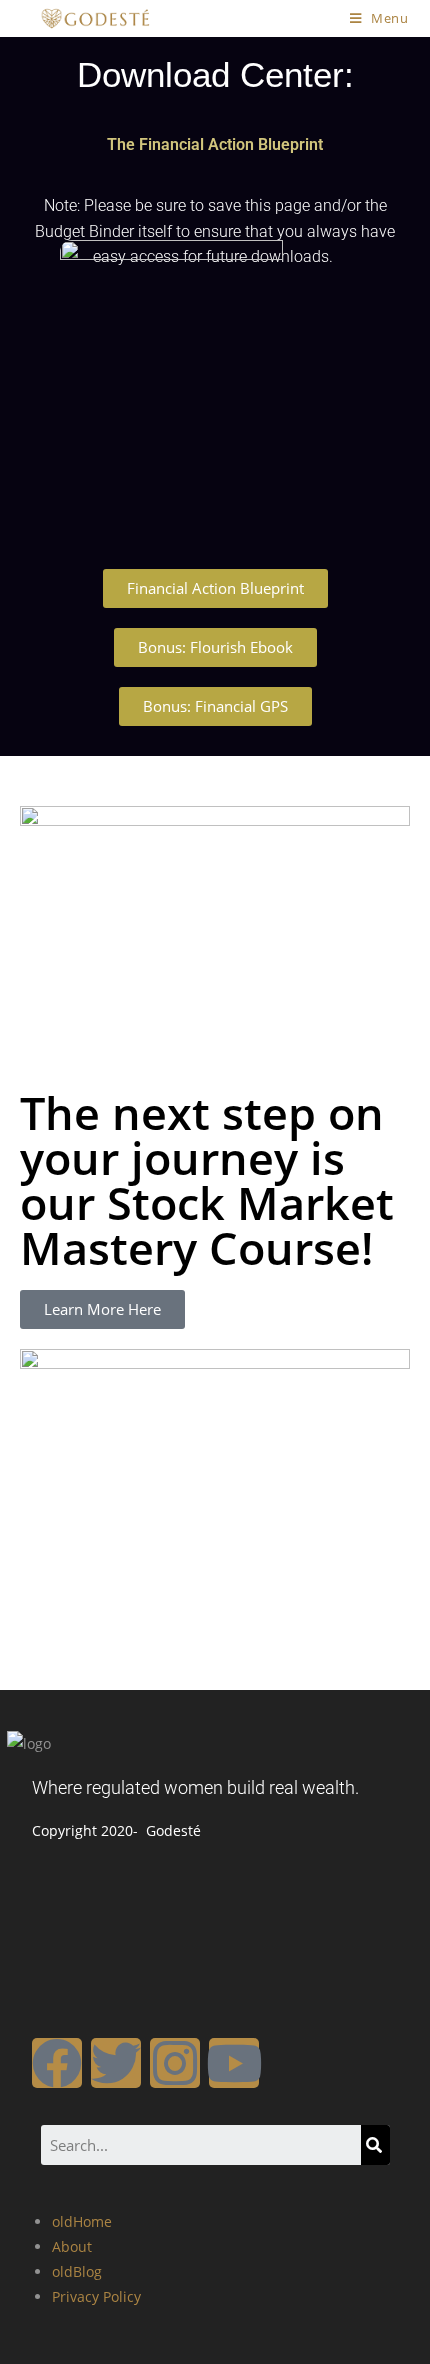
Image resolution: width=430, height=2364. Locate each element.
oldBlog (77, 2271)
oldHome (82, 2221)
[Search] (375, 2145)
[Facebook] (57, 2063)
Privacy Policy (96, 2296)
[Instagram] (175, 2063)
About (72, 2246)
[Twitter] (116, 2063)
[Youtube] (234, 2063)
